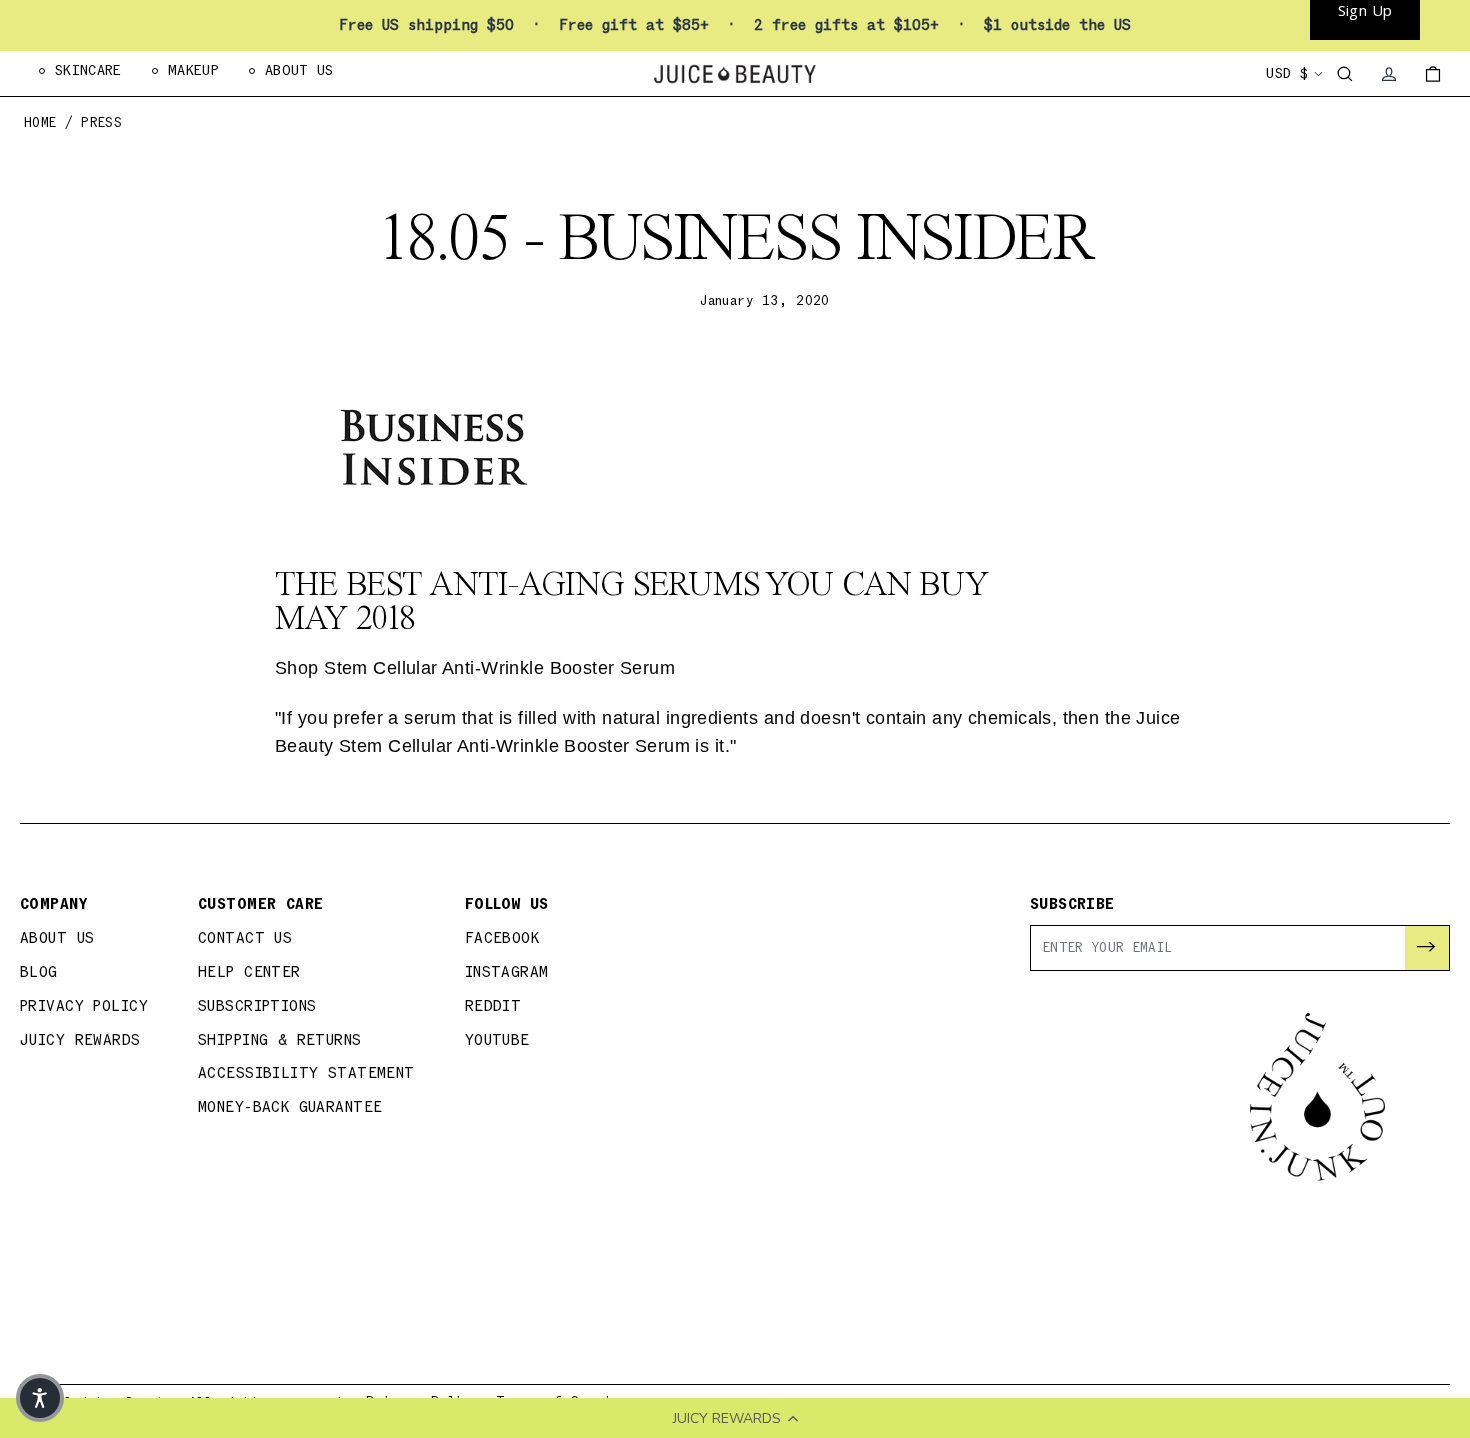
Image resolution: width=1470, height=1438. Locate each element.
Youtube (497, 1040)
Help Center (249, 972)
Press (101, 123)
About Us (57, 938)
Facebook (502, 938)
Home (40, 123)
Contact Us (245, 938)
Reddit (493, 1006)
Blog (39, 972)
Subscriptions (257, 1006)
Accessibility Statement (306, 1073)
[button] (40, 1398)
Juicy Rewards (80, 1040)
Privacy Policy (84, 1006)
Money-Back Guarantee (290, 1107)
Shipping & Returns (280, 1040)
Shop (475, 668)
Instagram (507, 972)
